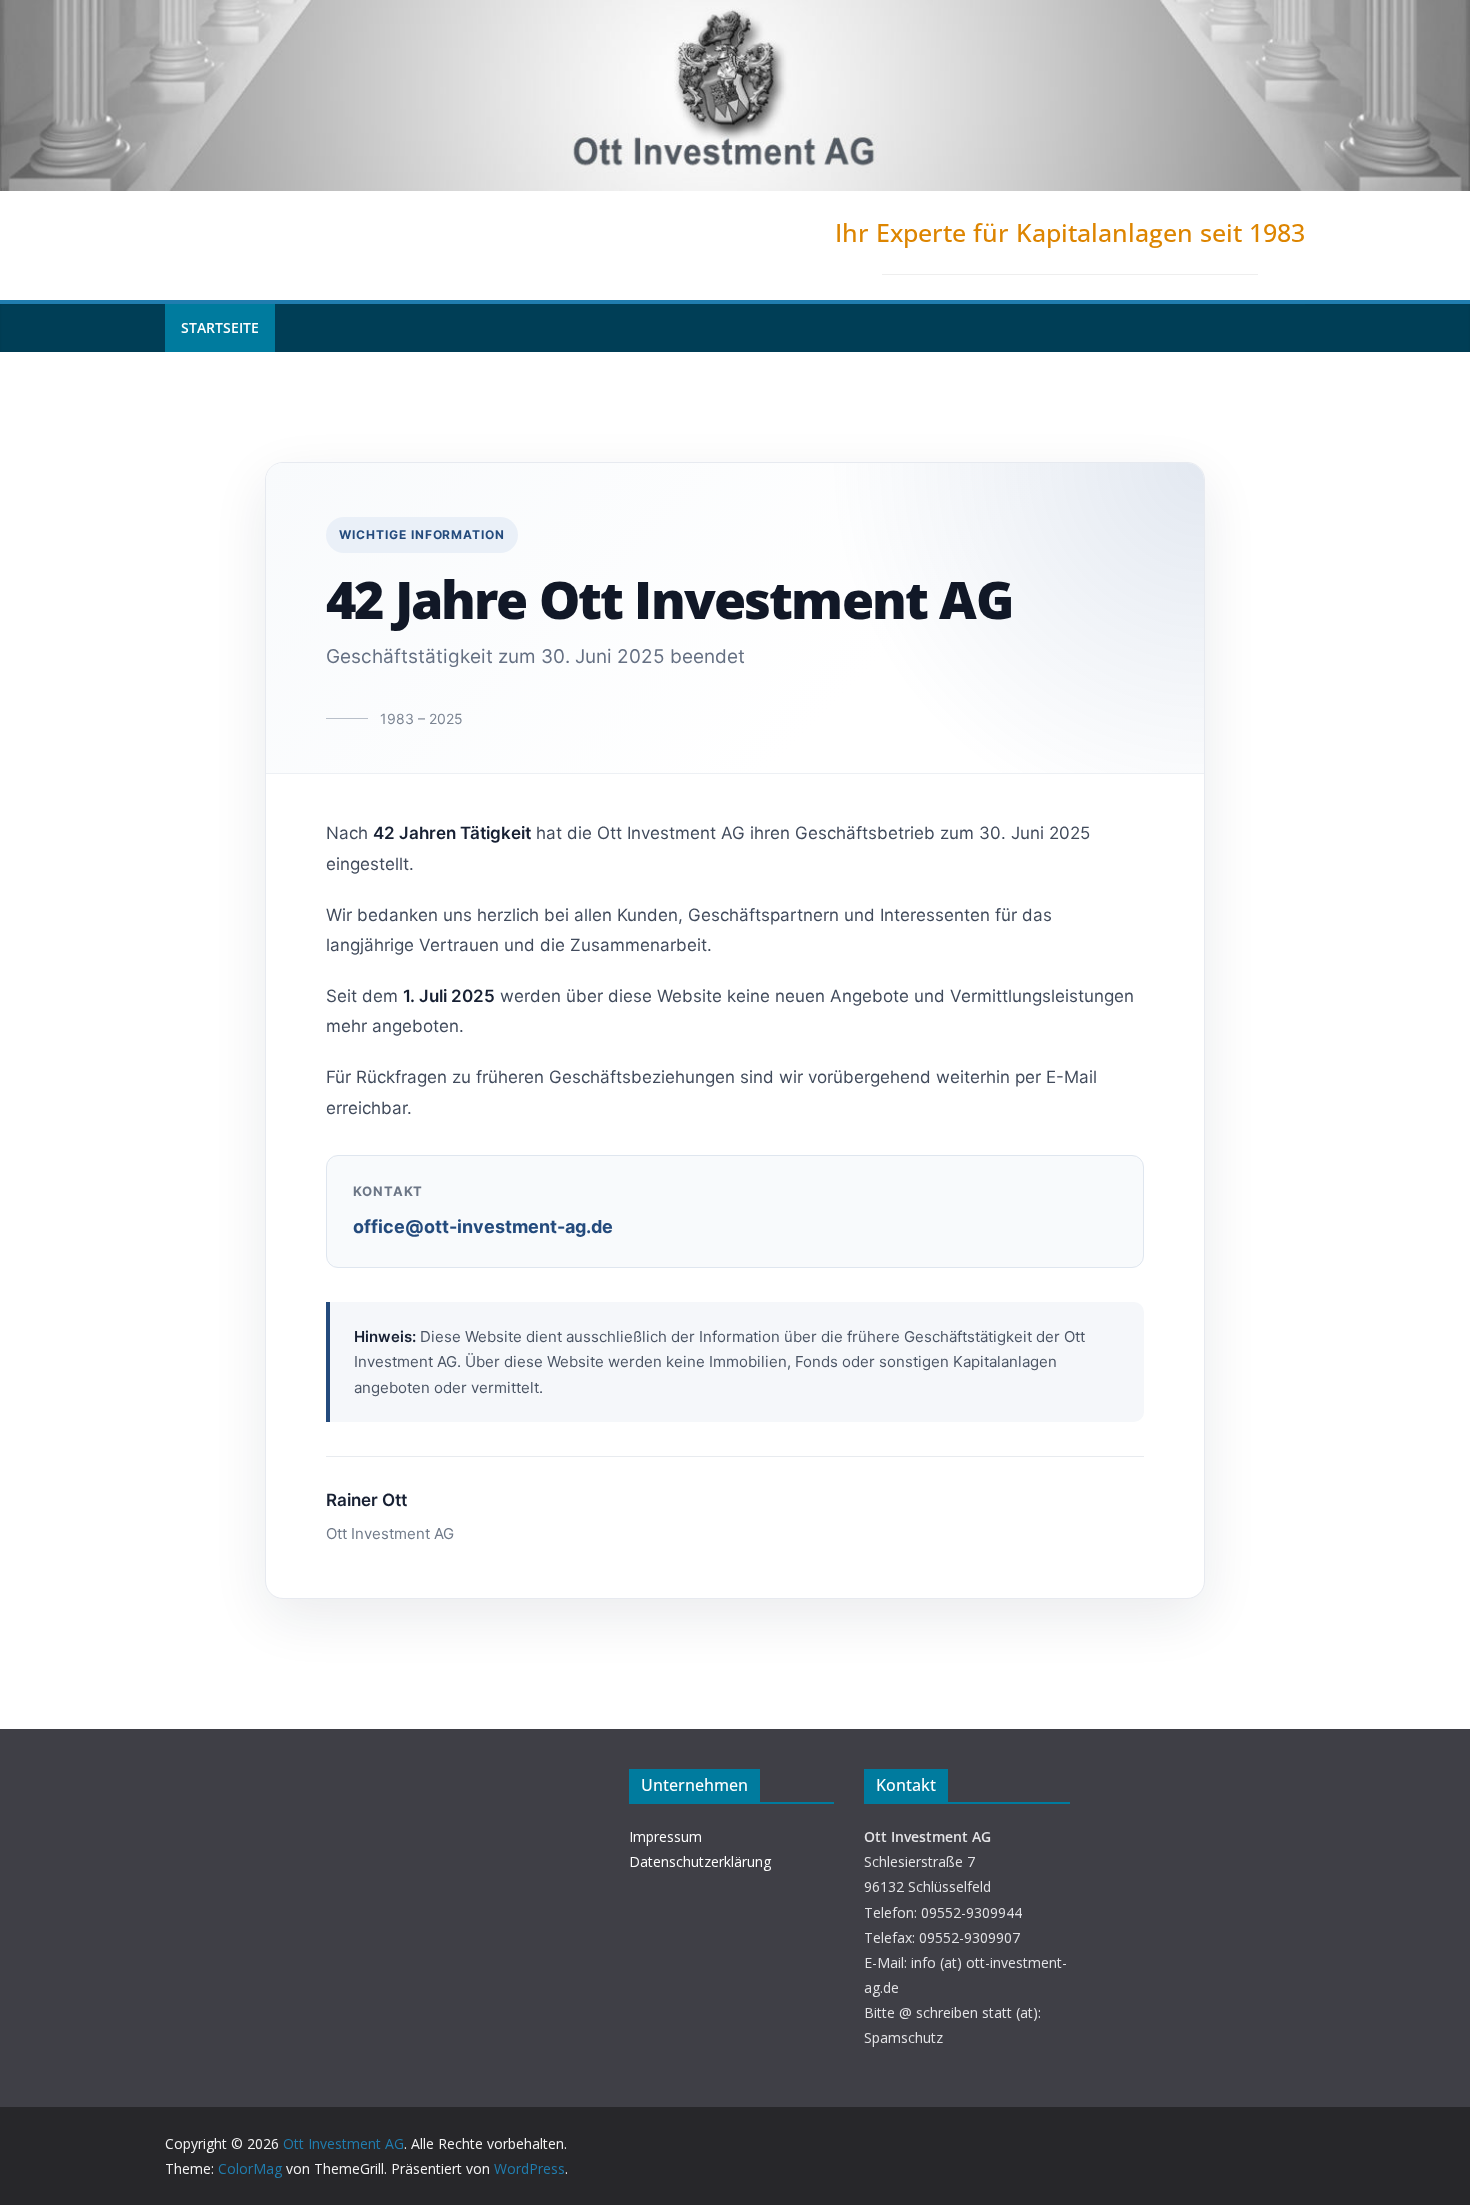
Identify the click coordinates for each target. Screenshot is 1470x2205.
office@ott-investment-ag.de (483, 1226)
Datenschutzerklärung (700, 1861)
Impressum (665, 1836)
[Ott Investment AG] (735, 14)
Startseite (220, 327)
